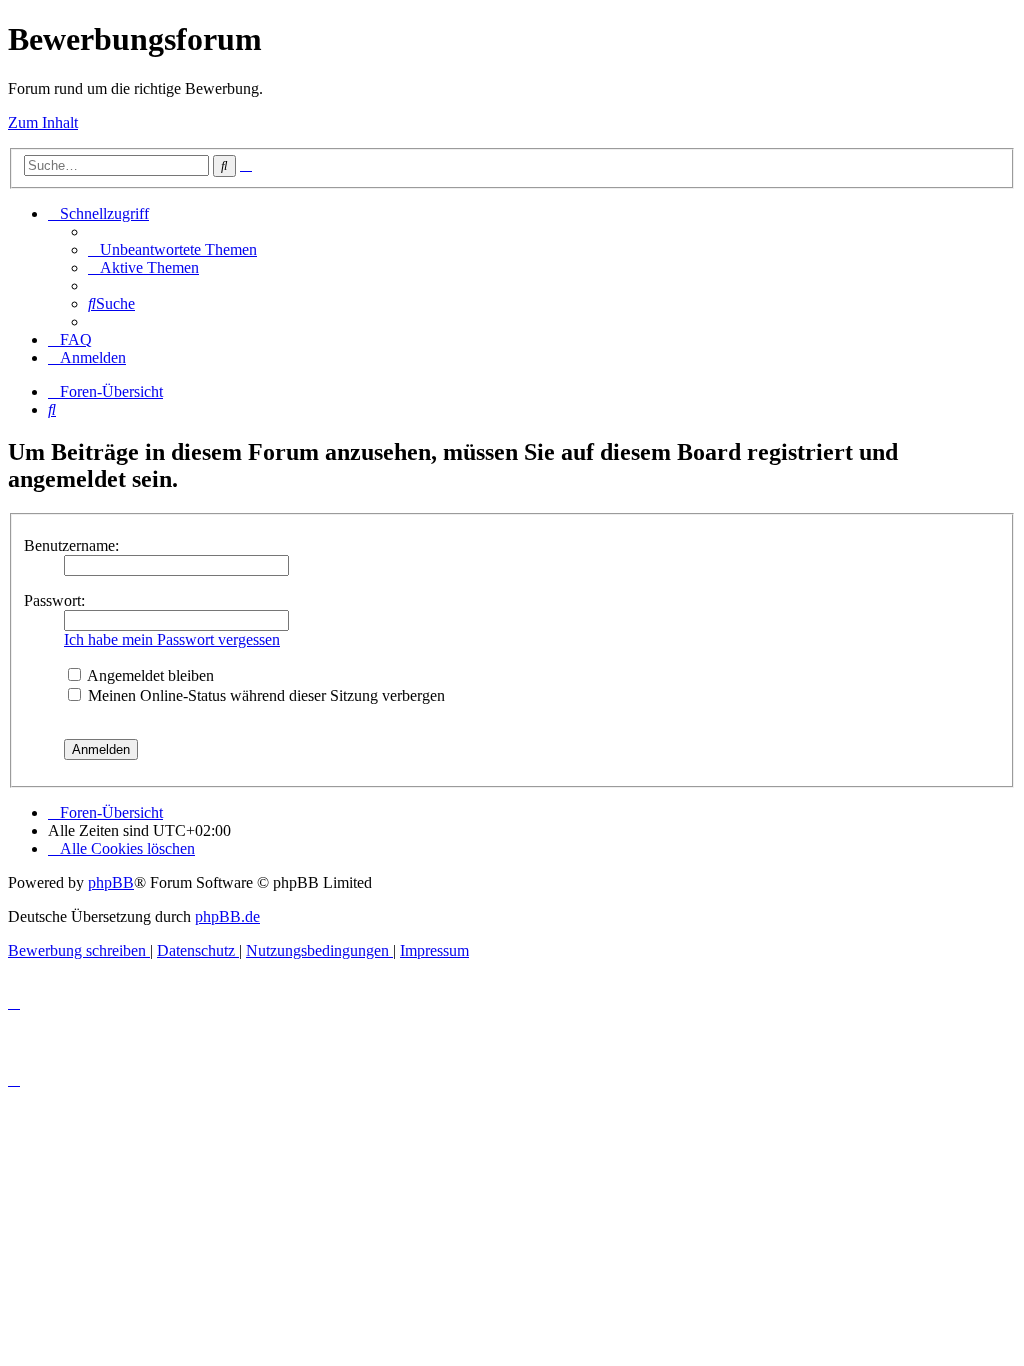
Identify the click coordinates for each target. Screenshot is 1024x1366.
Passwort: (54, 600)
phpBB (111, 882)
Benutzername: (71, 545)
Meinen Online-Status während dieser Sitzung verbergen (264, 695)
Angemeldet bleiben (149, 675)
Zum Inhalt (43, 122)
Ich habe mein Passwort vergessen (172, 639)
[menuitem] (172, 249)
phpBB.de (227, 916)
